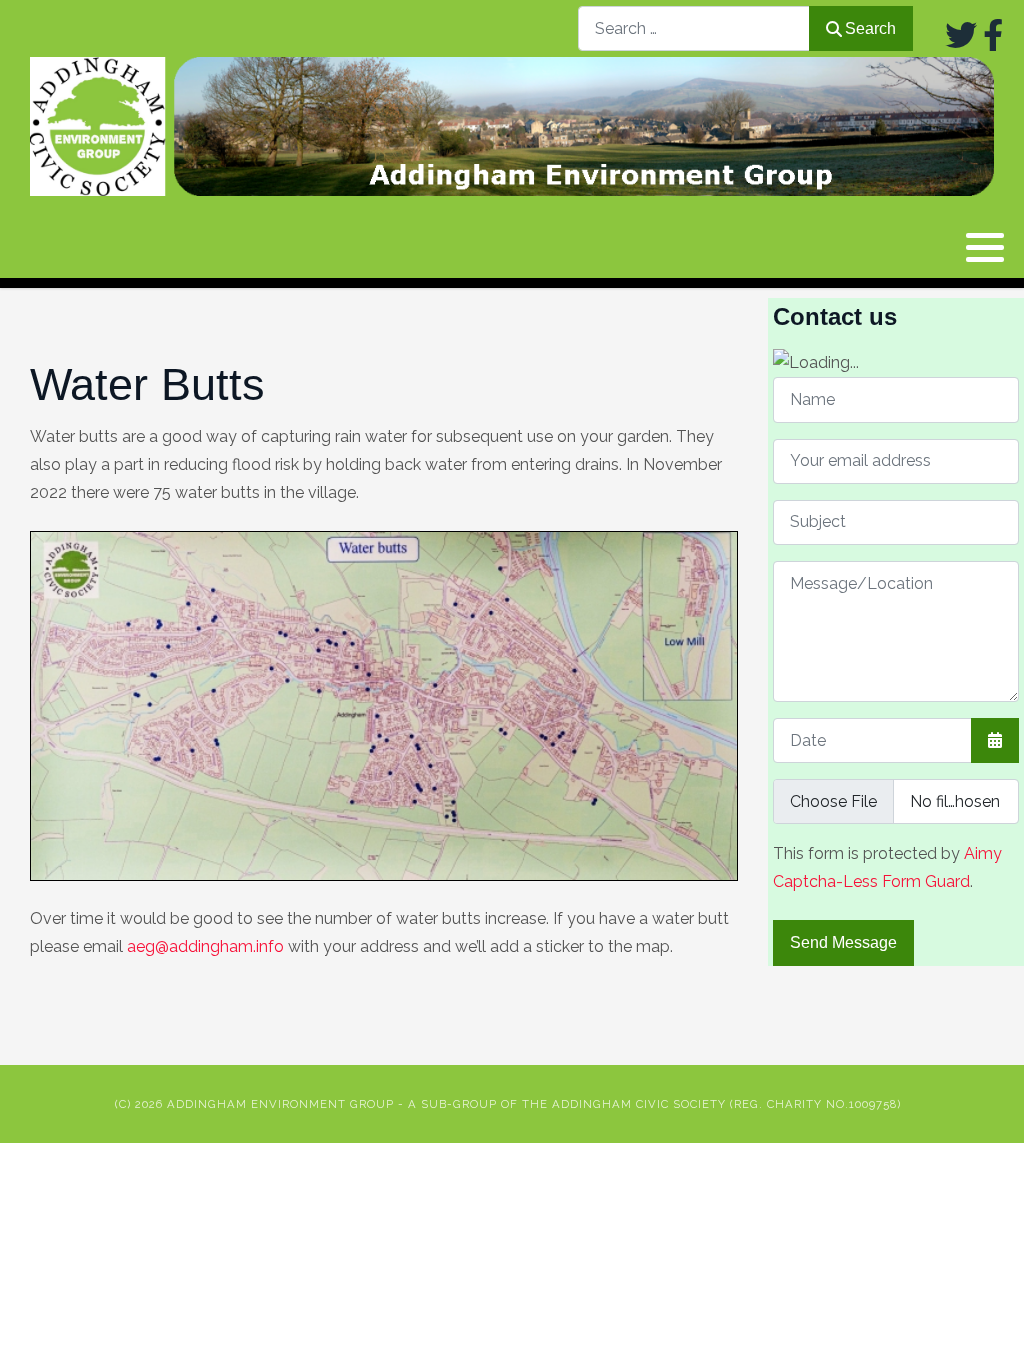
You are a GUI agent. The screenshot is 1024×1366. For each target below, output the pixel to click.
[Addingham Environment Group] (512, 126)
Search (870, 28)
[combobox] (694, 28)
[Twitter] (961, 35)
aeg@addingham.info (205, 946)
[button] (985, 248)
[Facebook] (993, 35)
